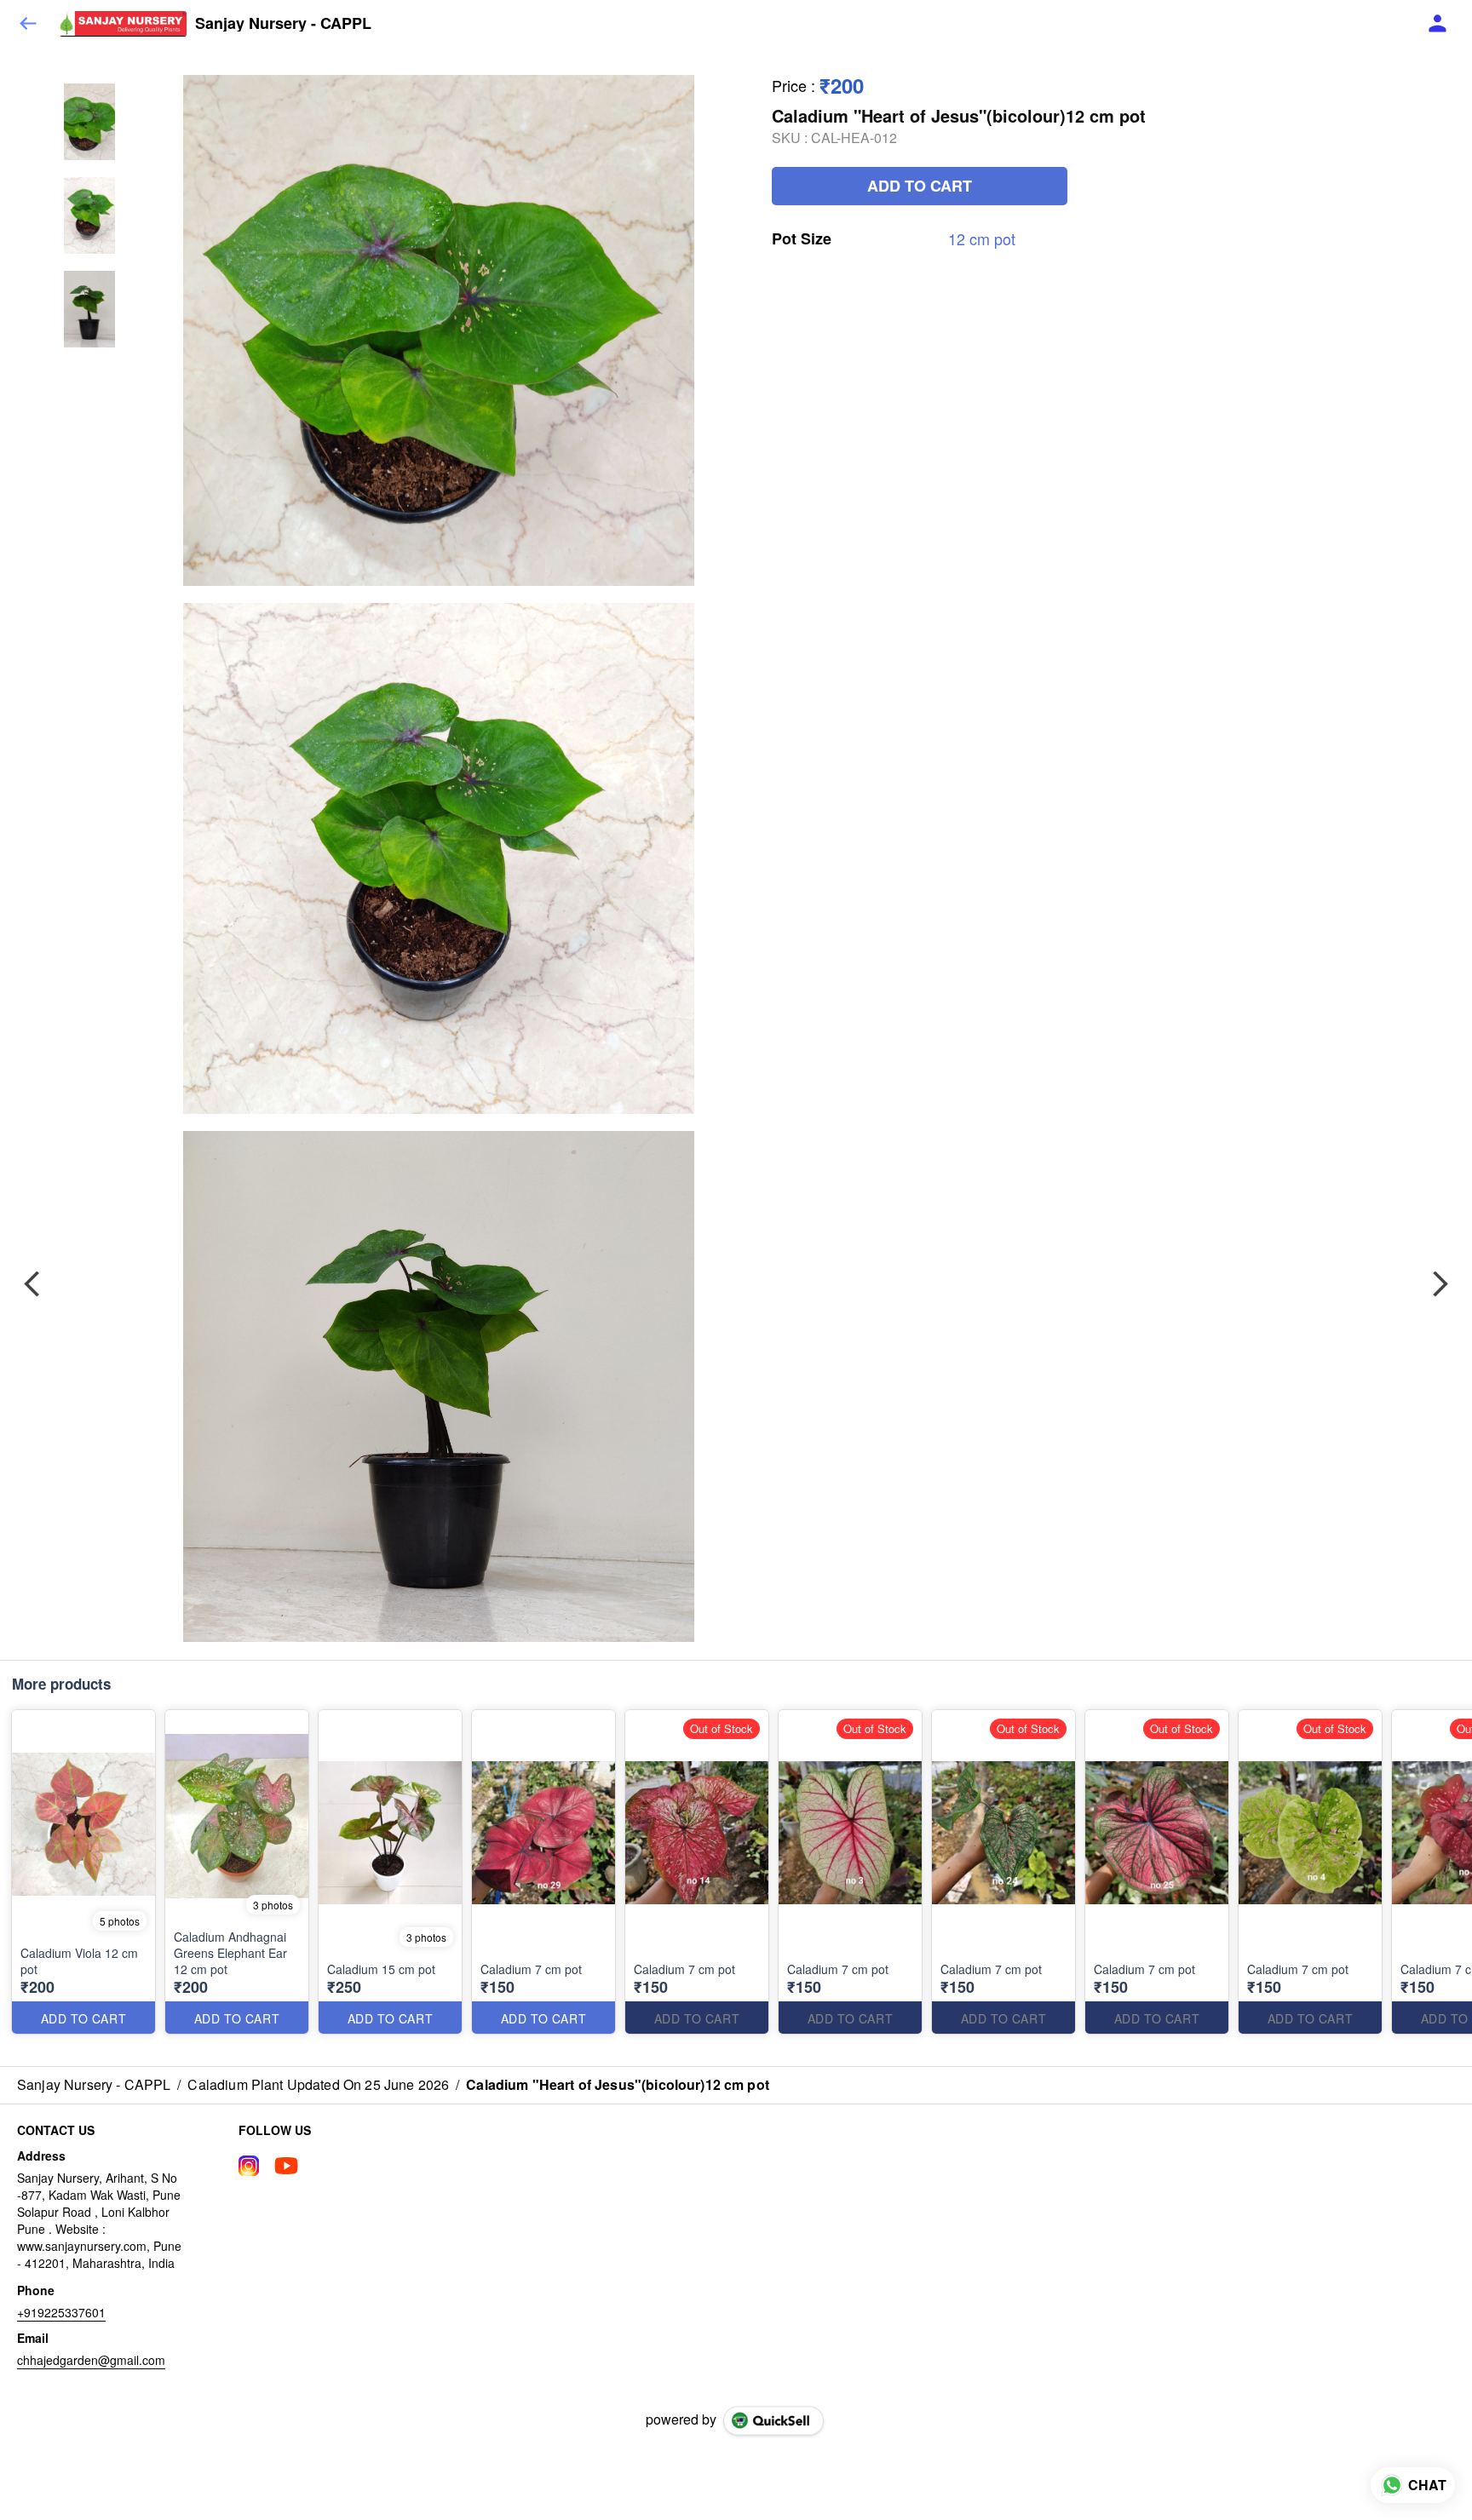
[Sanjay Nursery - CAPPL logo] (123, 24)
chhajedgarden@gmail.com (91, 2360)
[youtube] (286, 2166)
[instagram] (249, 2166)
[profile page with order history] (1438, 24)
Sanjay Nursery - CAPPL (283, 24)
